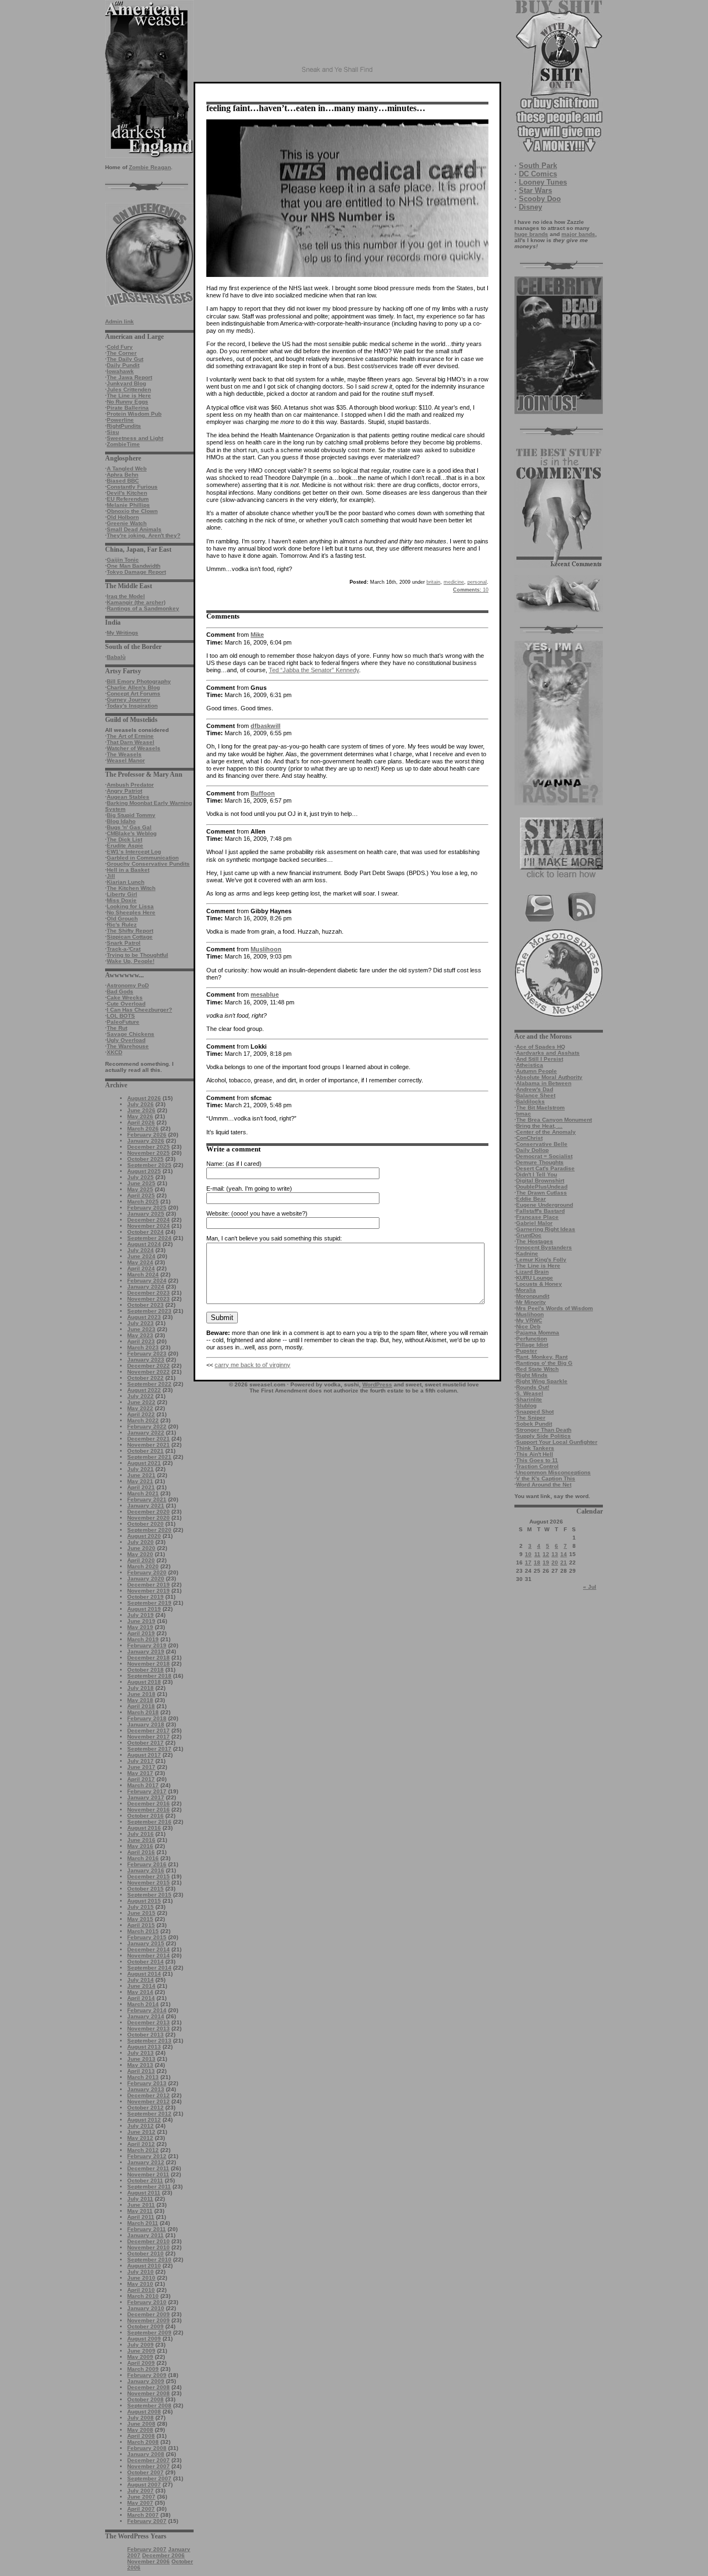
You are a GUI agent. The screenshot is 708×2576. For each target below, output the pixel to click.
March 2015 (143, 1931)
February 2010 (147, 2302)
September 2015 (149, 1895)
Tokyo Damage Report (136, 572)
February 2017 (147, 1791)
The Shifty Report (130, 931)
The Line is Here (129, 396)
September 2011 (149, 2187)
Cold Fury (120, 347)
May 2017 (140, 1773)
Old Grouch (122, 918)
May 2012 (140, 2138)
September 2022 (149, 1384)
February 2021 (147, 1499)
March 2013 (143, 2077)
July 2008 (140, 2418)
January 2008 (146, 2454)
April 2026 (141, 1122)
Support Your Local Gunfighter (557, 1442)
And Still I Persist (540, 1059)
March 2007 (143, 2515)
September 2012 (149, 2114)
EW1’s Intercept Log (134, 852)
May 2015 (140, 1919)
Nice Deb (528, 1326)
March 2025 (143, 1201)
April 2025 (141, 1195)
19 (546, 1562)
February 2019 (147, 1645)
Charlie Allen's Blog (133, 687)
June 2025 (141, 1183)
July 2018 (140, 1688)
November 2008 (149, 2393)
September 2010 (149, 2260)
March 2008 (143, 2442)
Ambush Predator (130, 785)
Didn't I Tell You (537, 1174)
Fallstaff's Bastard (540, 1211)
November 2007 (149, 2466)
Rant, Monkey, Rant (542, 1357)
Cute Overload (126, 1004)
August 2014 (144, 1974)
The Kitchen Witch (131, 888)
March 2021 (143, 1493)
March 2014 (143, 2004)
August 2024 (144, 1244)
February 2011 (147, 2229)
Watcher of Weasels (134, 748)
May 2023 (140, 1335)
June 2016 (141, 1840)
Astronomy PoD (128, 985)
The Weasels (124, 754)
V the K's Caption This (546, 1478)
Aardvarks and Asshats (548, 1053)
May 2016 (140, 1846)
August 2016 (144, 1828)
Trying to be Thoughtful (137, 955)
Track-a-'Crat (124, 949)
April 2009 (141, 2363)
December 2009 (149, 2314)
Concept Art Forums (134, 693)
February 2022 (147, 1426)
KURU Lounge (535, 1278)
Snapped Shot (535, 1412)
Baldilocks (530, 1101)
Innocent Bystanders (544, 1247)
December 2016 (149, 1803)
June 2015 (141, 1913)
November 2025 (149, 1153)
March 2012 (143, 2150)
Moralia (526, 1290)
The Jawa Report (129, 377)
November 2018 (149, 1664)
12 (546, 1554)
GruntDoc (529, 1235)
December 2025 (149, 1147)
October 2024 (145, 1232)
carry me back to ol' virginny (253, 1365)
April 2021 (141, 1487)
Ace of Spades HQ (541, 1047)
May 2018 (140, 1700)
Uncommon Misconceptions (553, 1472)
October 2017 (145, 1743)
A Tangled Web (127, 468)
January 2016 (146, 1870)
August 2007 (144, 2485)
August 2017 (144, 1755)
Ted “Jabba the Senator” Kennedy (314, 670)
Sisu (113, 432)
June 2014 (141, 1986)
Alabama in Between (544, 1083)
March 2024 (143, 1274)
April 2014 (141, 1998)
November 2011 (148, 2174)
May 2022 (140, 1408)
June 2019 (141, 1621)
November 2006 (149, 2561)
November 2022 (149, 1372)
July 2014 (140, 1980)
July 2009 (140, 2345)
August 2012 (144, 2120)
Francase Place (537, 1217)
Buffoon (263, 793)
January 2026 (146, 1141)
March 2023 (143, 1347)
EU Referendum (128, 499)
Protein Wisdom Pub (134, 414)
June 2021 (141, 1475)
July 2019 (140, 1615)
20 (555, 1562)
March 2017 (143, 1785)
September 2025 (149, 1165)
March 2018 (143, 1712)
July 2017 (140, 1761)
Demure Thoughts (540, 1162)
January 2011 (145, 2235)
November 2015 (149, 1883)
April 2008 (141, 2436)
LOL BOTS (121, 1016)
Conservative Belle (542, 1144)
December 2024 (149, 1220)
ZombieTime (123, 444)
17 (528, 1562)
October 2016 (145, 1816)
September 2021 (149, 1457)
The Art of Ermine (130, 736)
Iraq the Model (126, 596)
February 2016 (147, 1864)
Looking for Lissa (130, 906)
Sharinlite (529, 1399)
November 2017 (149, 1737)
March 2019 (143, 1639)
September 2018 (149, 1676)
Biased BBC (123, 481)
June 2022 (141, 1402)
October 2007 (145, 2472)
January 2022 (146, 1433)
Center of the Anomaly (546, 1132)
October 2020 (145, 1524)
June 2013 (141, 2059)
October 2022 (145, 1378)
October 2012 (145, 2108)
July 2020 (140, 1542)
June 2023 (141, 1329)
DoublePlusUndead (542, 1187)
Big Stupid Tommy (131, 815)
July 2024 (140, 1250)
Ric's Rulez (122, 925)
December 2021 (149, 1439)
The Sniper (531, 1418)
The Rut (117, 1028)
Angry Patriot (124, 791)
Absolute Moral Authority (549, 1077)
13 (555, 1554)
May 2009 (140, 2357)
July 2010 (140, 2272)
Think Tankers (535, 1448)
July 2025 (140, 1177)
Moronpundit (533, 1296)
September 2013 (149, 2041)
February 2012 (147, 2156)
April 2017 (141, 1779)
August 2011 (144, 2193)
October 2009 (145, 2326)
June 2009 (141, 2351)
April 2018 (141, 1706)
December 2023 (149, 1293)
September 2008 (149, 2405)
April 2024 (141, 1268)
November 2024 (149, 1226)
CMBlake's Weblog (132, 833)
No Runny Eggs (127, 402)
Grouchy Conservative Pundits (148, 864)
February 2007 (147, 2521)
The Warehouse (128, 1046)
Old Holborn (123, 517)
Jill (111, 876)
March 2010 (143, 2296)
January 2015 (146, 1943)
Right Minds (532, 1375)
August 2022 (144, 1390)
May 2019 (140, 1627)
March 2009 (143, 2369)
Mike (257, 635)
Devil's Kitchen (127, 493)
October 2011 (145, 2180)
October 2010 (145, 2253)
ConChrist (529, 1138)
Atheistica (530, 1065)
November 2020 (149, 1518)
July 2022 (140, 1396)
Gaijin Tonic (123, 560)
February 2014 (147, 2010)
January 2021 (146, 1506)
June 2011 (141, 2205)
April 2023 (141, 1341)
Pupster (527, 1351)
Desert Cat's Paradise (545, 1168)
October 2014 (145, 1962)
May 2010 (140, 2284)
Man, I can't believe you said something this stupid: (274, 1238)
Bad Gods (120, 991)
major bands (578, 234)
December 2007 (149, 2460)
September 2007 (149, 2478)
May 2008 (140, 2430)
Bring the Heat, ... (539, 1126)
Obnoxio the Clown (132, 511)
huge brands (531, 234)
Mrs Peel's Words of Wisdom (555, 1308)
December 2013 (149, 2022)
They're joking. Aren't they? (144, 535)
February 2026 (147, 1135)
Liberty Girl (122, 894)
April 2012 (141, 2144)
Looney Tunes (543, 182)
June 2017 (141, 1767)
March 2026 (143, 1129)
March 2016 (143, 1858)
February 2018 (147, 1718)
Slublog (526, 1405)
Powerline (120, 420)
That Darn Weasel (131, 742)
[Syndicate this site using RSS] (582, 920)
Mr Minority (531, 1302)
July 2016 (140, 1834)
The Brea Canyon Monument (554, 1120)
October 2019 (145, 1597)
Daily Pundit (123, 365)
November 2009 (149, 2320)
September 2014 (149, 1968)
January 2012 (146, 2162)
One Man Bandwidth (134, 566)
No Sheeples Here (131, 912)
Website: (218, 1213)
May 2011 (140, 2211)
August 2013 (144, 2047)
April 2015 (141, 1925)
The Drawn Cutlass (542, 1193)
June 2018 (141, 1694)
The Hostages (535, 1241)
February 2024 (147, 1281)
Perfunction (532, 1339)
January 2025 (146, 1214)
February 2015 (147, 1937)
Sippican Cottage (130, 937)
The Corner (122, 353)
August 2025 (144, 1171)
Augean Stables (128, 797)
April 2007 (141, 2509)
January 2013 (146, 2089)
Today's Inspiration (132, 706)
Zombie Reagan (150, 167)
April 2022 (141, 1414)
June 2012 (141, 2132)
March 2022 (143, 1420)
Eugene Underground (545, 1205)
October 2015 (145, 1889)
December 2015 (149, 1876)
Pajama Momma (538, 1332)
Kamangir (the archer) (136, 602)
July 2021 (140, 1469)
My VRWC (529, 1320)
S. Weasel (530, 1393)
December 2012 (149, 2095)
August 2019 (144, 1609)
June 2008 (141, 2424)
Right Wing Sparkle (542, 1381)
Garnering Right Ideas (546, 1229)
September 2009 (149, 2332)
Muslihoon (530, 1314)
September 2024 (149, 1238)
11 (537, 1554)
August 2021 (144, 1463)
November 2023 (149, 1299)
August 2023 (144, 1317)
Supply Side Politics (543, 1436)
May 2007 (140, 2503)
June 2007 (141, 2497)
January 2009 (146, 2381)
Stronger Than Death (544, 1430)
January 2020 (146, 1578)
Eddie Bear (531, 1199)
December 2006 (163, 2555)
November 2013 (149, 2028)
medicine (454, 582)
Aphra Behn (123, 475)
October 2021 (145, 1451)
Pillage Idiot (532, 1345)
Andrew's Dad (535, 1089)
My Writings (123, 633)
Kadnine (527, 1253)
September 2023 (149, 1311)
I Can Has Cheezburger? (139, 1010)
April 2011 (141, 2217)
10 (528, 1554)
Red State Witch (537, 1369)
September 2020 (149, 1530)
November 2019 (149, 1591)
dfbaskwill (265, 726)
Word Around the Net (544, 1485)
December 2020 (149, 1512)
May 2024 (140, 1262)
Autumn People (537, 1071)
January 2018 (146, 1724)
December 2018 (149, 1658)
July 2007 (140, 2491)
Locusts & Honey (539, 1284)
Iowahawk (120, 371)
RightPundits (124, 426)
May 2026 (140, 1116)
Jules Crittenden (129, 389)
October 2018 (145, 1670)
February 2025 (147, 1208)
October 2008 (145, 2399)
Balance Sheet (536, 1095)
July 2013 (140, 2053)
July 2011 (140, 2199)
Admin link (119, 321)
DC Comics (538, 174)
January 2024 (146, 1287)
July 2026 (140, 1104)
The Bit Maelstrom (540, 1108)
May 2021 (140, 1481)
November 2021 (149, 1445)
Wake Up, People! (131, 961)
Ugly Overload (126, 1040)
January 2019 (146, 1651)
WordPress (377, 1384)
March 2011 (143, 2223)
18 (537, 1562)
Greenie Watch (127, 523)
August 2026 (144, 1098)
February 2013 (147, 2083)
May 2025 (140, 1189)
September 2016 (149, 1822)
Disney (530, 207)
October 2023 (145, 1305)
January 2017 (146, 1797)
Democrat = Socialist (544, 1156)
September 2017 (149, 1749)
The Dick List (124, 839)
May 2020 (140, 1554)
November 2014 (149, 1955)
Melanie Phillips (128, 505)
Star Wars (535, 190)
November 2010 (149, 2247)
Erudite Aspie (125, 845)
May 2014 (140, 1992)
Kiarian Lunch (126, 882)
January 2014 (146, 2016)
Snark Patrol (124, 943)
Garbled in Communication (143, 858)
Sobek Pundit (534, 1424)
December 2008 (149, 2387)
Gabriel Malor (534, 1223)
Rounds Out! (533, 1387)
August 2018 (144, 1682)
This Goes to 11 (537, 1460)
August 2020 (144, 1536)
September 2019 (149, 1603)
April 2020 (141, 1560)
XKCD (114, 1052)
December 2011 (148, 2168)
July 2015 (140, 1907)
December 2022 (149, 1366)
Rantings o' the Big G (544, 1363)
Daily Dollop (532, 1150)
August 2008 (144, 2412)
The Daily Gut (125, 359)
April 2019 (141, 1633)
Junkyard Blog (126, 383)
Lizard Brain (532, 1272)
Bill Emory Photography (139, 681)
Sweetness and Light (135, 438)
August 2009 (144, 2339)
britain (433, 582)
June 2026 (141, 1110)
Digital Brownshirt (540, 1180)
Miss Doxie (122, 900)
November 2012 (149, 2101)
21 (564, 1562)
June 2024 (141, 1256)
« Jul (590, 1587)
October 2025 (145, 1159)
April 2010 (141, 2290)
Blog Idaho (121, 821)
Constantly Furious (132, 487)
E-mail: (215, 1188)
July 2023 (140, 1323)
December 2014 (149, 1949)
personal (477, 582)
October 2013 (145, 2035)
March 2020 (143, 1566)
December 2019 (149, 1585)
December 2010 (149, 2241)
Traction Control (537, 1466)
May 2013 (140, 2065)
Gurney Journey (129, 700)
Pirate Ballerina (128, 408)
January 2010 (146, 2308)
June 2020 (141, 1548)
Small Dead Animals (134, 529)
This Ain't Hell (535, 1454)
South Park (538, 166)
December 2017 (149, 1731)
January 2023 (146, 1360)
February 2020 (147, 1572)
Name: (215, 1164)
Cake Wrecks (125, 998)
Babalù (116, 657)
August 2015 (144, 1901)
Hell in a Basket (128, 870)
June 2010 (141, 2278)
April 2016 (141, 1852)
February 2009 (147, 2375)
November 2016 (149, 1810)
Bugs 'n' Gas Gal (129, 827)
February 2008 (147, 2448)
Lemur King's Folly (541, 1260)
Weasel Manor (126, 760)
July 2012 (140, 2126)
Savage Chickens (131, 1034)
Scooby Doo (540, 199)
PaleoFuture (123, 1022)
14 (564, 1554)
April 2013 (141, 2071)
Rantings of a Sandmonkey (143, 608)
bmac (524, 1114)
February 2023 (147, 1354)
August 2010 (144, 2266)
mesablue (265, 994)
